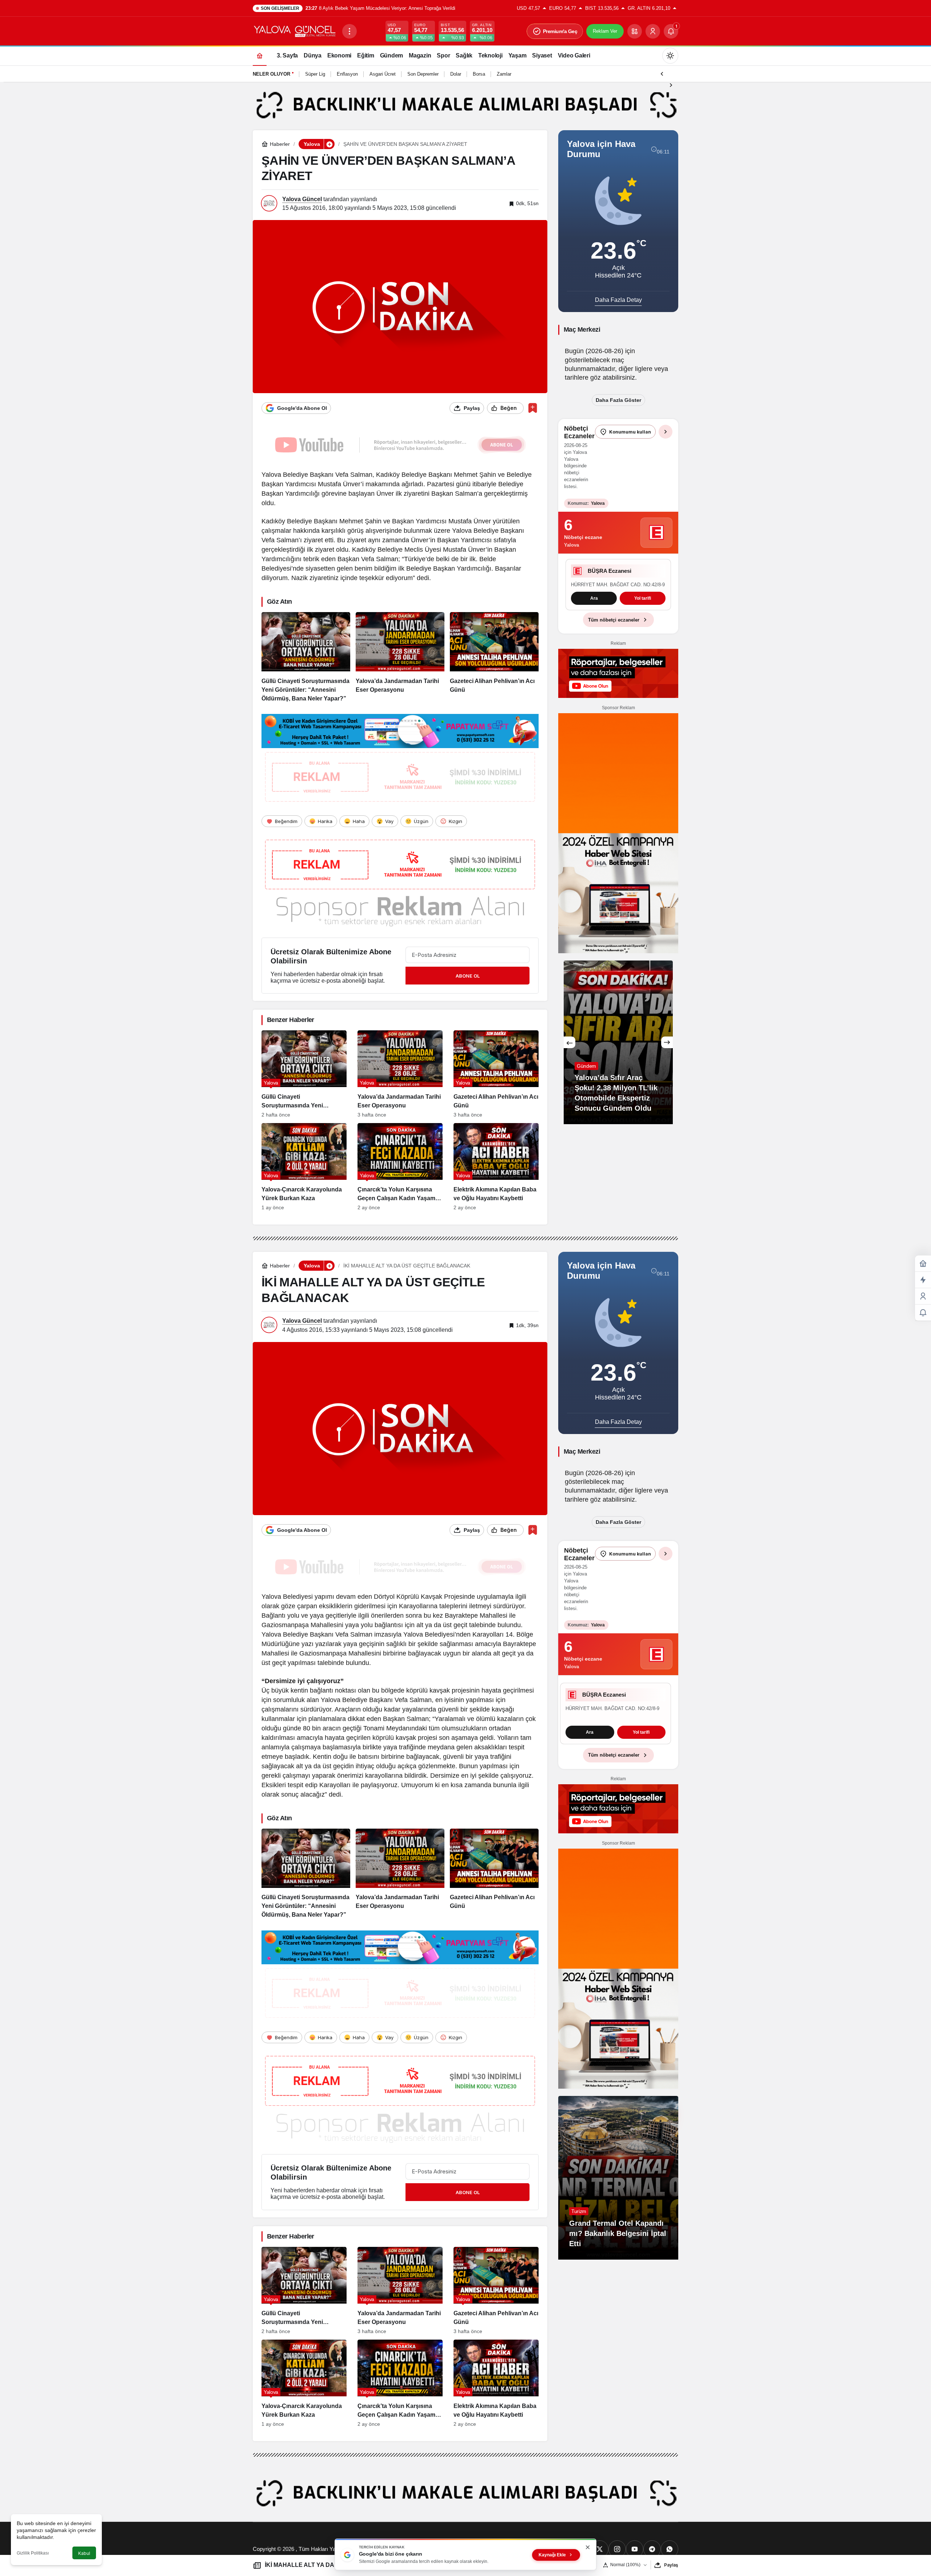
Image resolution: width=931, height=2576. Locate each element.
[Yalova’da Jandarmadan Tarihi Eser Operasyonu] (400, 658)
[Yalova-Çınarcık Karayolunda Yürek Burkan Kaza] (304, 1167)
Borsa (479, 74)
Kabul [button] (84, 2553)
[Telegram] (652, 2549)
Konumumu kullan (630, 432)
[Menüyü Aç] (349, 31)
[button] (635, 31)
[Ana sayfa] (260, 55)
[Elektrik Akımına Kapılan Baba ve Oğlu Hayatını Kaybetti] (496, 1167)
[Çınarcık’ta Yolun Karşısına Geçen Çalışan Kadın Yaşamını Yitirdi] (400, 1167)
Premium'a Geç (560, 31)
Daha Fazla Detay (618, 300)
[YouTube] (635, 2549)
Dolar (456, 74)
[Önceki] (662, 73)
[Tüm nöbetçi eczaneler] (666, 432)
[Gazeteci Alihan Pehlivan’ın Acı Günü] (494, 658)
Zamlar (504, 74)
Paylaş (671, 2565)
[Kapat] (588, 2547)
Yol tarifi (643, 608)
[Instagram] (617, 2549)
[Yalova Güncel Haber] (295, 31)
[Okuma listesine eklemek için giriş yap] (533, 408)
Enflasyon (347, 74)
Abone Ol (468, 976)
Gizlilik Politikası (33, 2553)
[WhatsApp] (670, 2549)
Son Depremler (423, 74)
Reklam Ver (605, 31)
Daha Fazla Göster (618, 400)
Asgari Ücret (383, 74)
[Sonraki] (671, 84)
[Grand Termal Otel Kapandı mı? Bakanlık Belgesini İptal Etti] (618, 2178)
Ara (594, 608)
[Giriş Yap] (653, 31)
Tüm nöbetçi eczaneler (614, 630)
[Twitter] (600, 2549)
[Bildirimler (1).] (923, 1313)
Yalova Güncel (302, 199)
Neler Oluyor (271, 74)
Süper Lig (315, 74)
